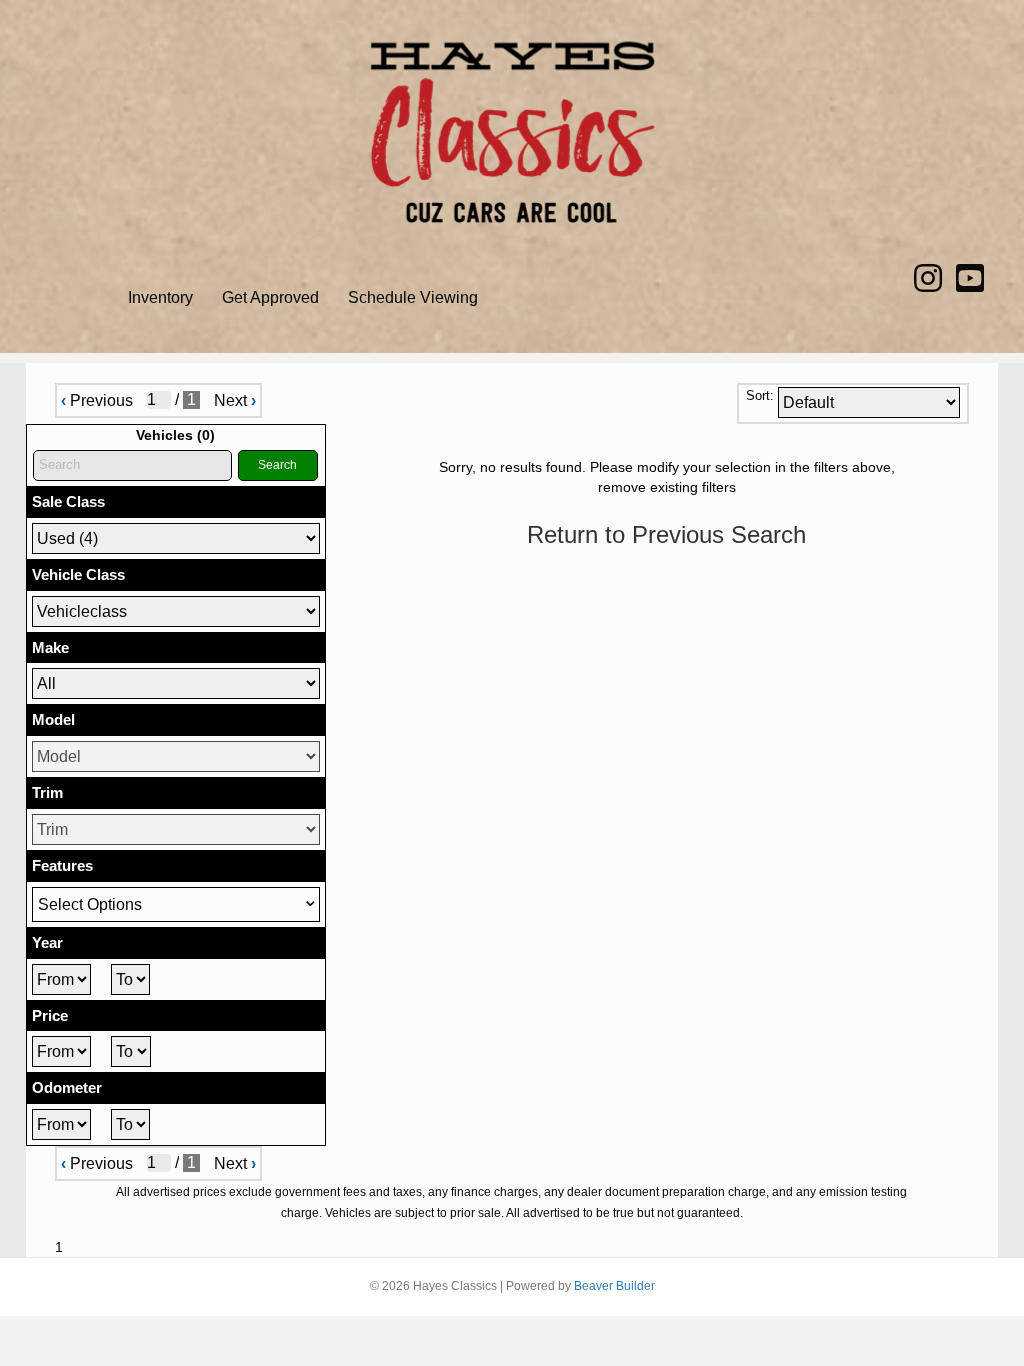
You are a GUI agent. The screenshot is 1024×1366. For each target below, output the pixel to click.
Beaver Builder (614, 1286)
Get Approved (270, 297)
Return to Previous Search (666, 534)
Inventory (160, 297)
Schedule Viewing (413, 297)
